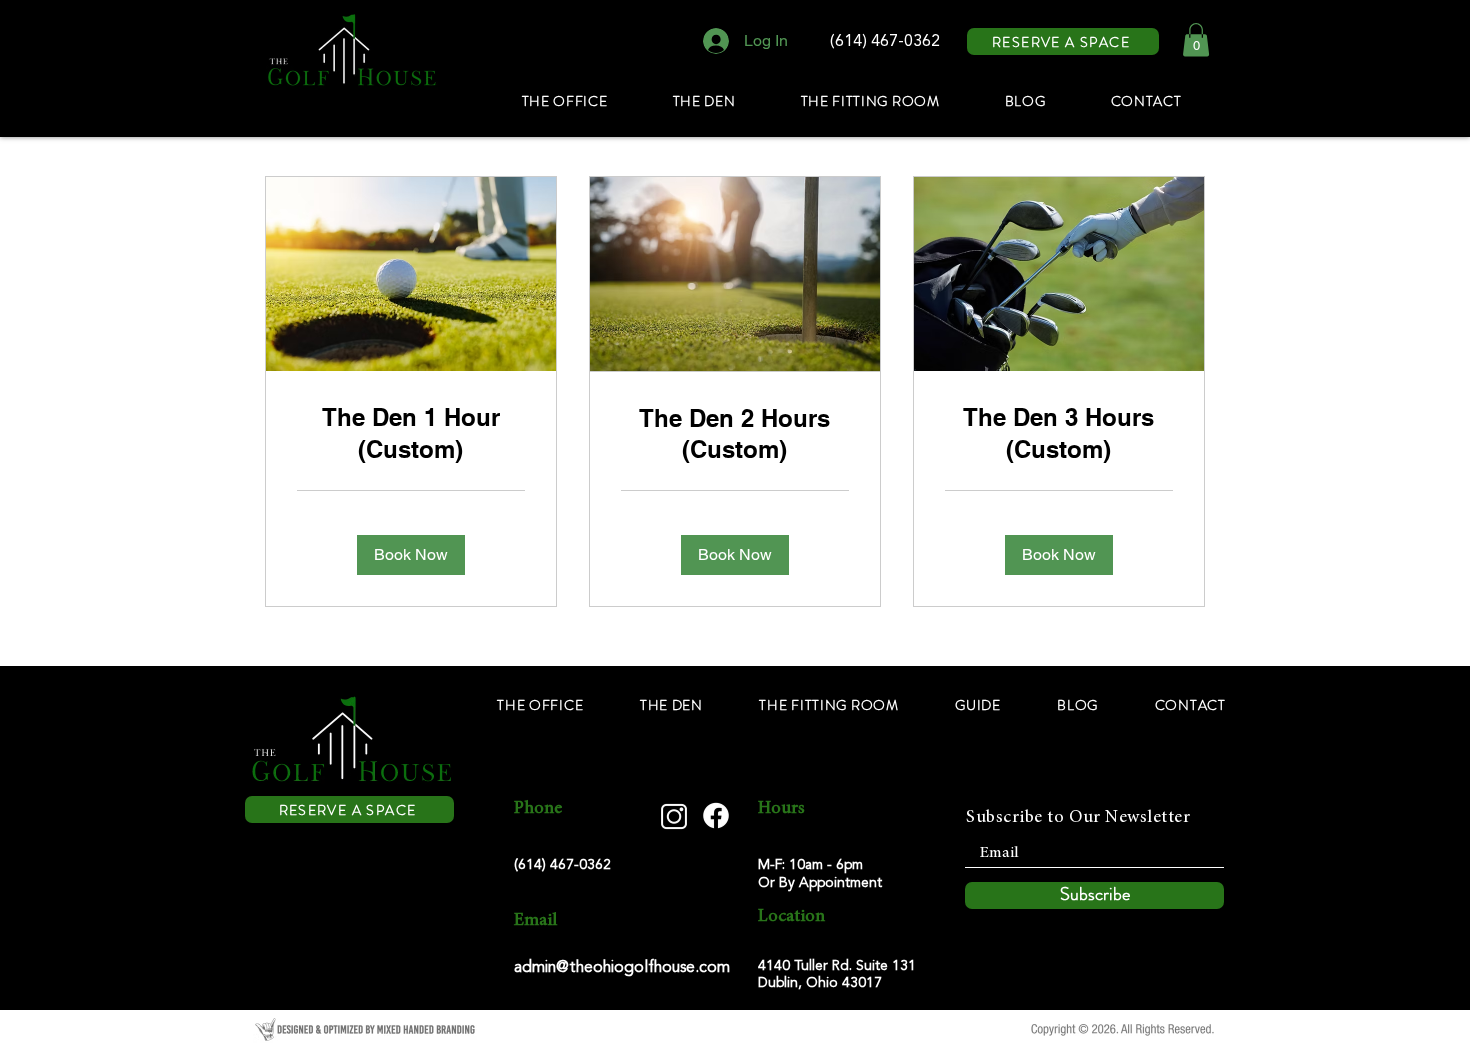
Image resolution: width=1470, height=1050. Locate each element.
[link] (411, 434)
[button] (1196, 39)
